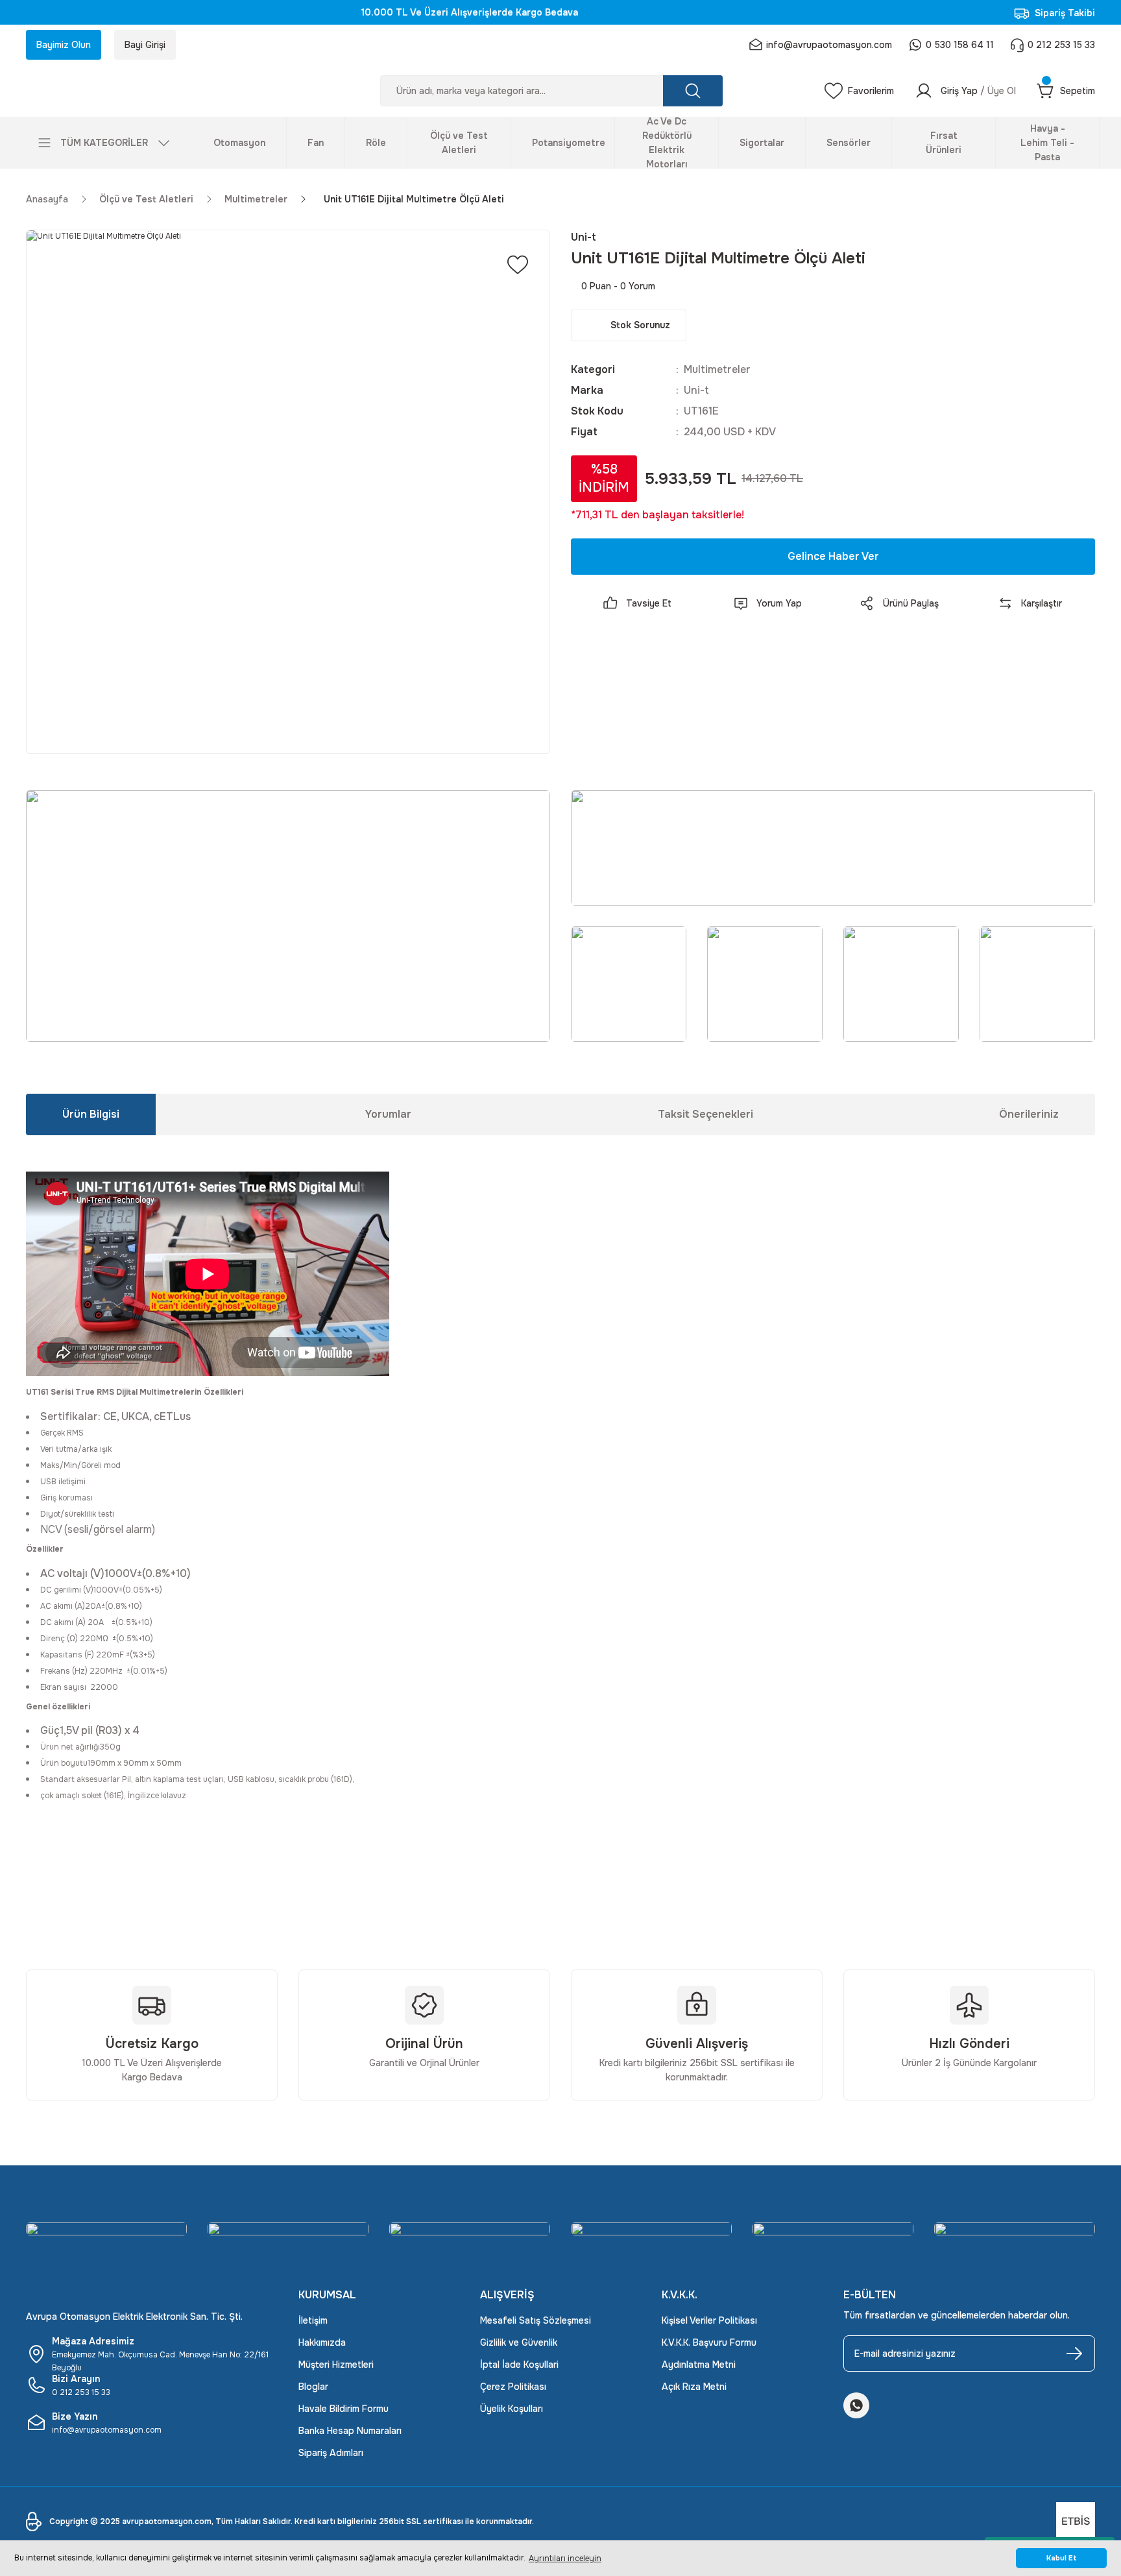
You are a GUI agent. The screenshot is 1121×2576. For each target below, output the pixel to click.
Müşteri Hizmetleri (336, 2365)
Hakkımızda (322, 2342)
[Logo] (152, 91)
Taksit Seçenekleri (705, 1114)
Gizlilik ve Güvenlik (519, 2342)
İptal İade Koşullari (519, 2365)
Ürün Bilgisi (91, 1114)
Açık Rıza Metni (694, 2387)
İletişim (313, 2320)
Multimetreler (717, 369)
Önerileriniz (1029, 1114)
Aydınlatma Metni (699, 2365)
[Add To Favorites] (518, 265)
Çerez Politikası (513, 2387)
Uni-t (696, 390)
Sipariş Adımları (331, 2453)
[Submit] (1074, 2353)
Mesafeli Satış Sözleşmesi (536, 2320)
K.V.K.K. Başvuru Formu (709, 2342)
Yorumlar (388, 1114)
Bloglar (313, 2387)
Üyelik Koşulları (512, 2409)
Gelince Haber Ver (833, 556)
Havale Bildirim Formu (344, 2409)
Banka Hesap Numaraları (350, 2431)
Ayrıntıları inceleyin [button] (565, 2558)
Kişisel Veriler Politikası (709, 2320)
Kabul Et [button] (1062, 2558)
